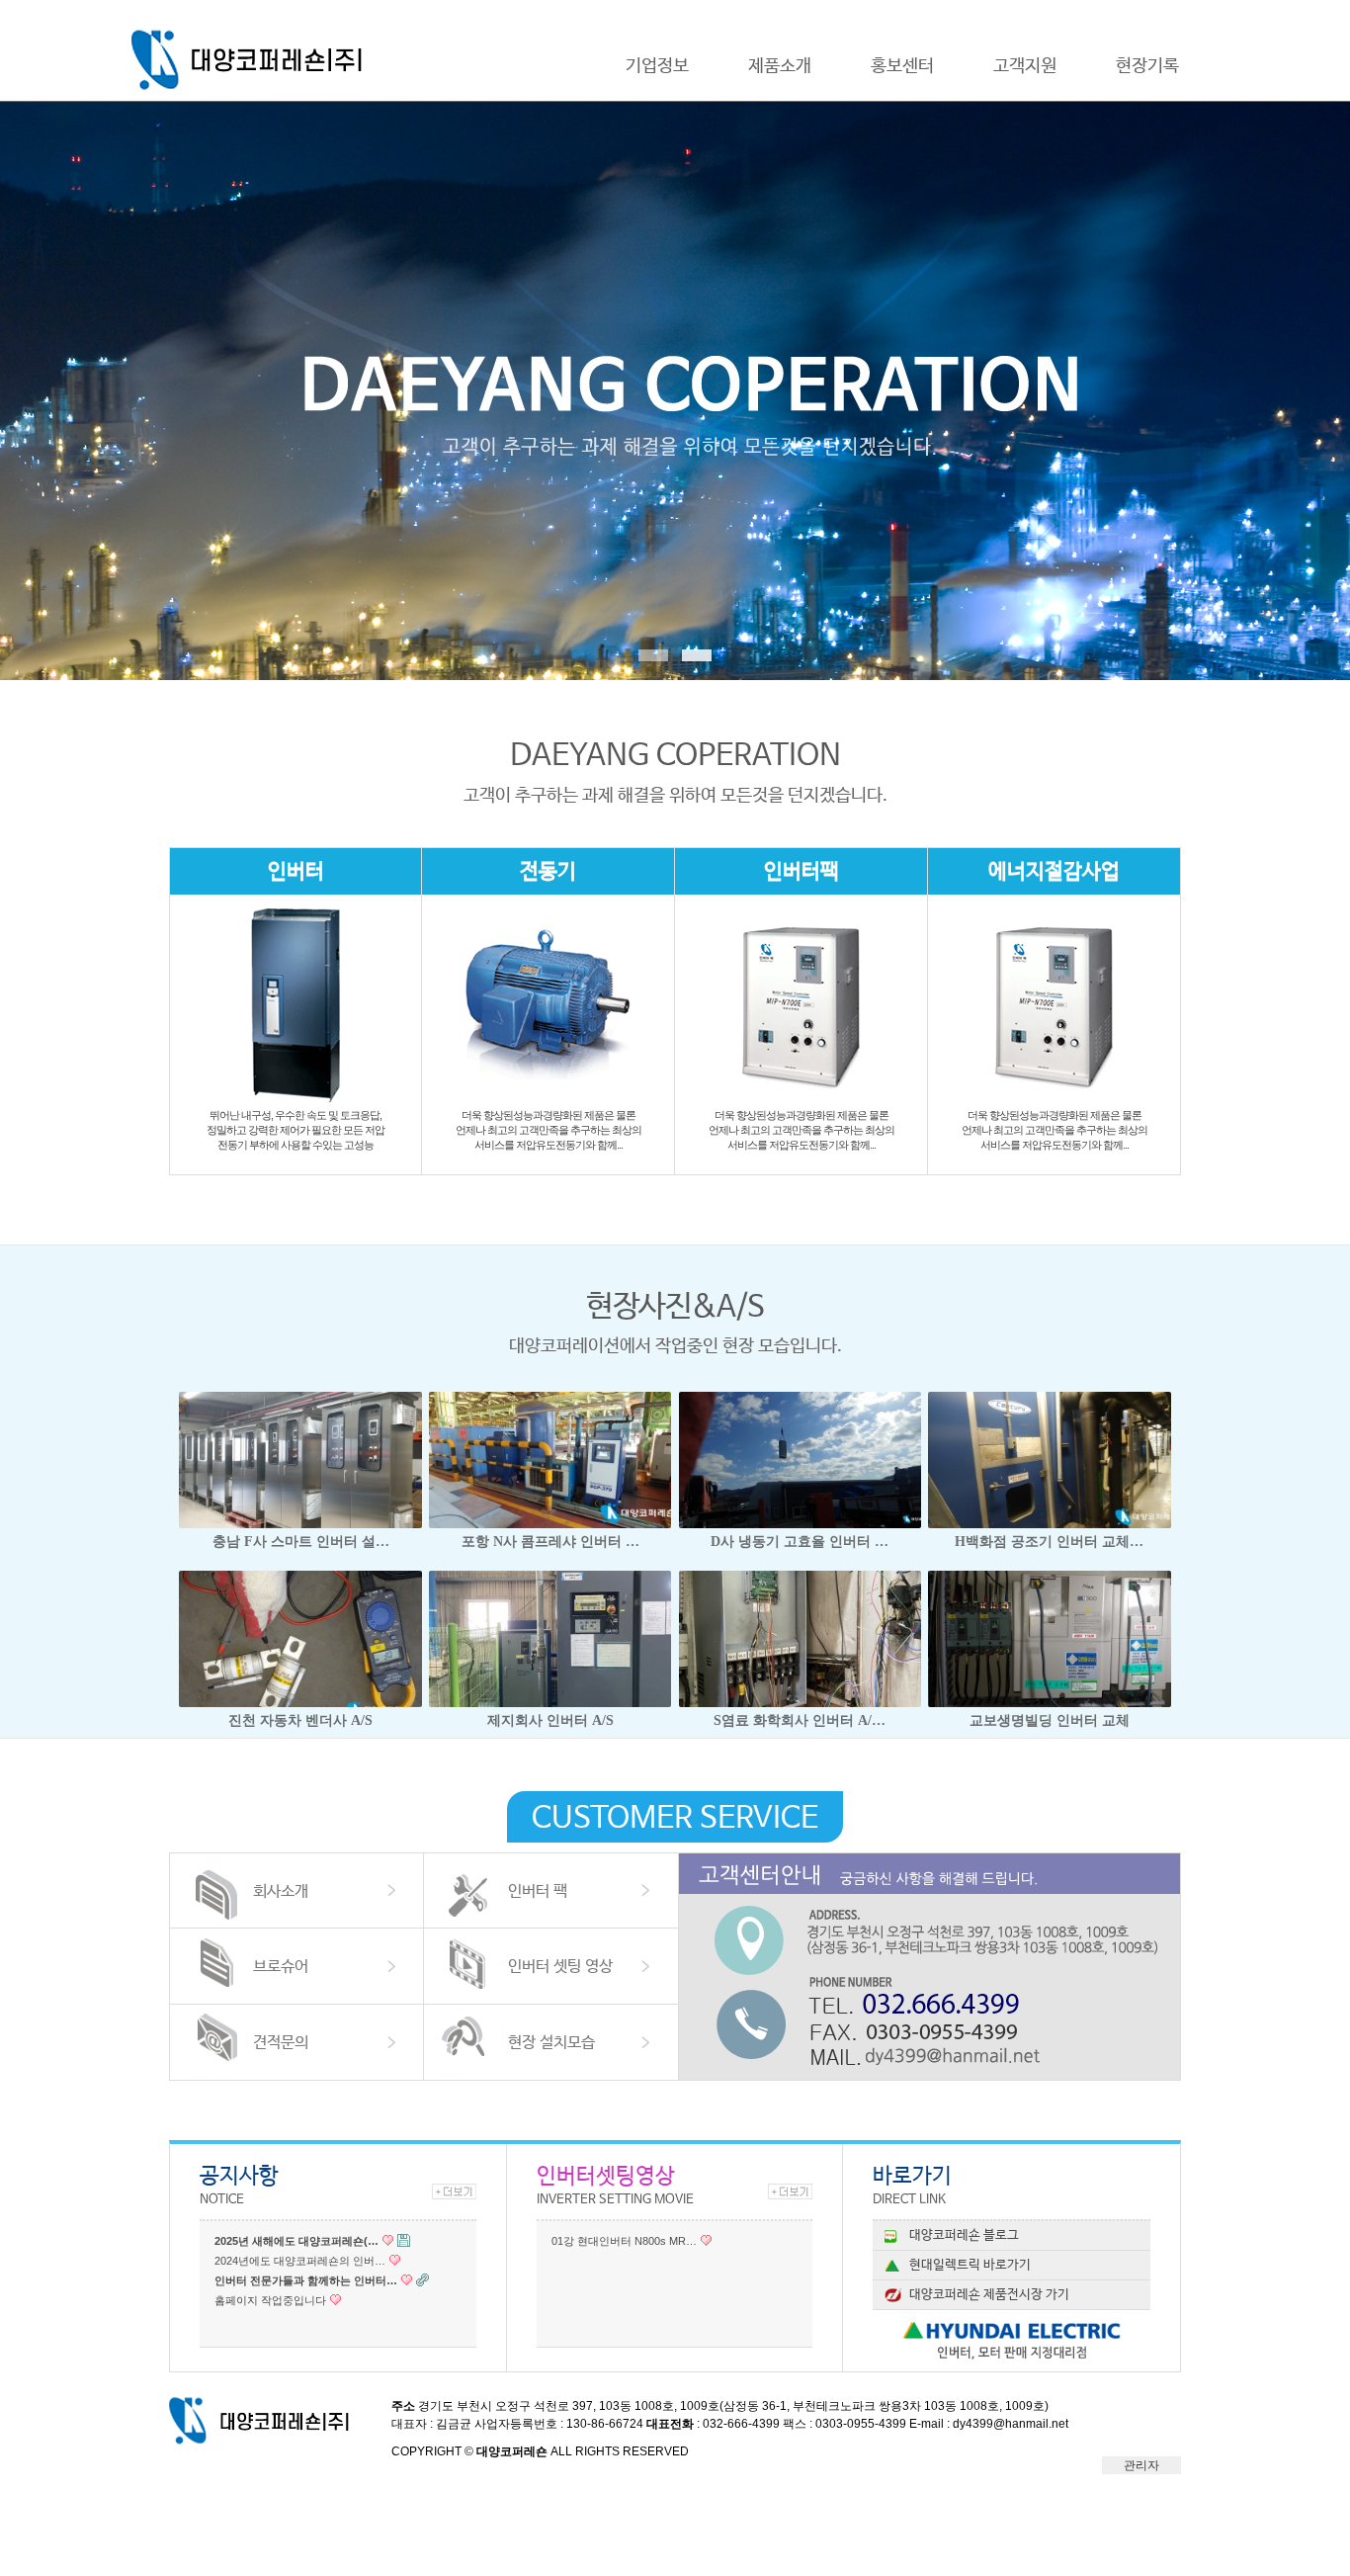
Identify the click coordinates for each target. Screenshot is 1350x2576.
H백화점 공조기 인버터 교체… (1049, 1542)
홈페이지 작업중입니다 (270, 2300)
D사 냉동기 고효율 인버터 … (800, 1542)
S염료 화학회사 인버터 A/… (800, 1720)
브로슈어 (281, 1967)
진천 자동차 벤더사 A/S (300, 1720)
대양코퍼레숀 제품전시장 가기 (989, 2295)
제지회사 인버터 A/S (550, 1720)
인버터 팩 (538, 1891)
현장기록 (1147, 66)
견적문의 (281, 2043)
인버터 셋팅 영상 (560, 1967)
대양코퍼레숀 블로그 (964, 2235)
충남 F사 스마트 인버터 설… (301, 1542)
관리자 (1141, 2465)
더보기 (454, 2191)
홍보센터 (902, 66)
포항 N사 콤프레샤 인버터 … (550, 1542)
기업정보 (657, 66)
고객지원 (1025, 66)
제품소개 (780, 66)
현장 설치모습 (551, 2043)
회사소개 (281, 1891)
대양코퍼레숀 (253, 60)
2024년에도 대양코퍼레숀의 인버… (300, 2261)
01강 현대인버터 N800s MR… (624, 2241)
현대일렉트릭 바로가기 (970, 2265)
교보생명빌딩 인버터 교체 (1050, 1720)
